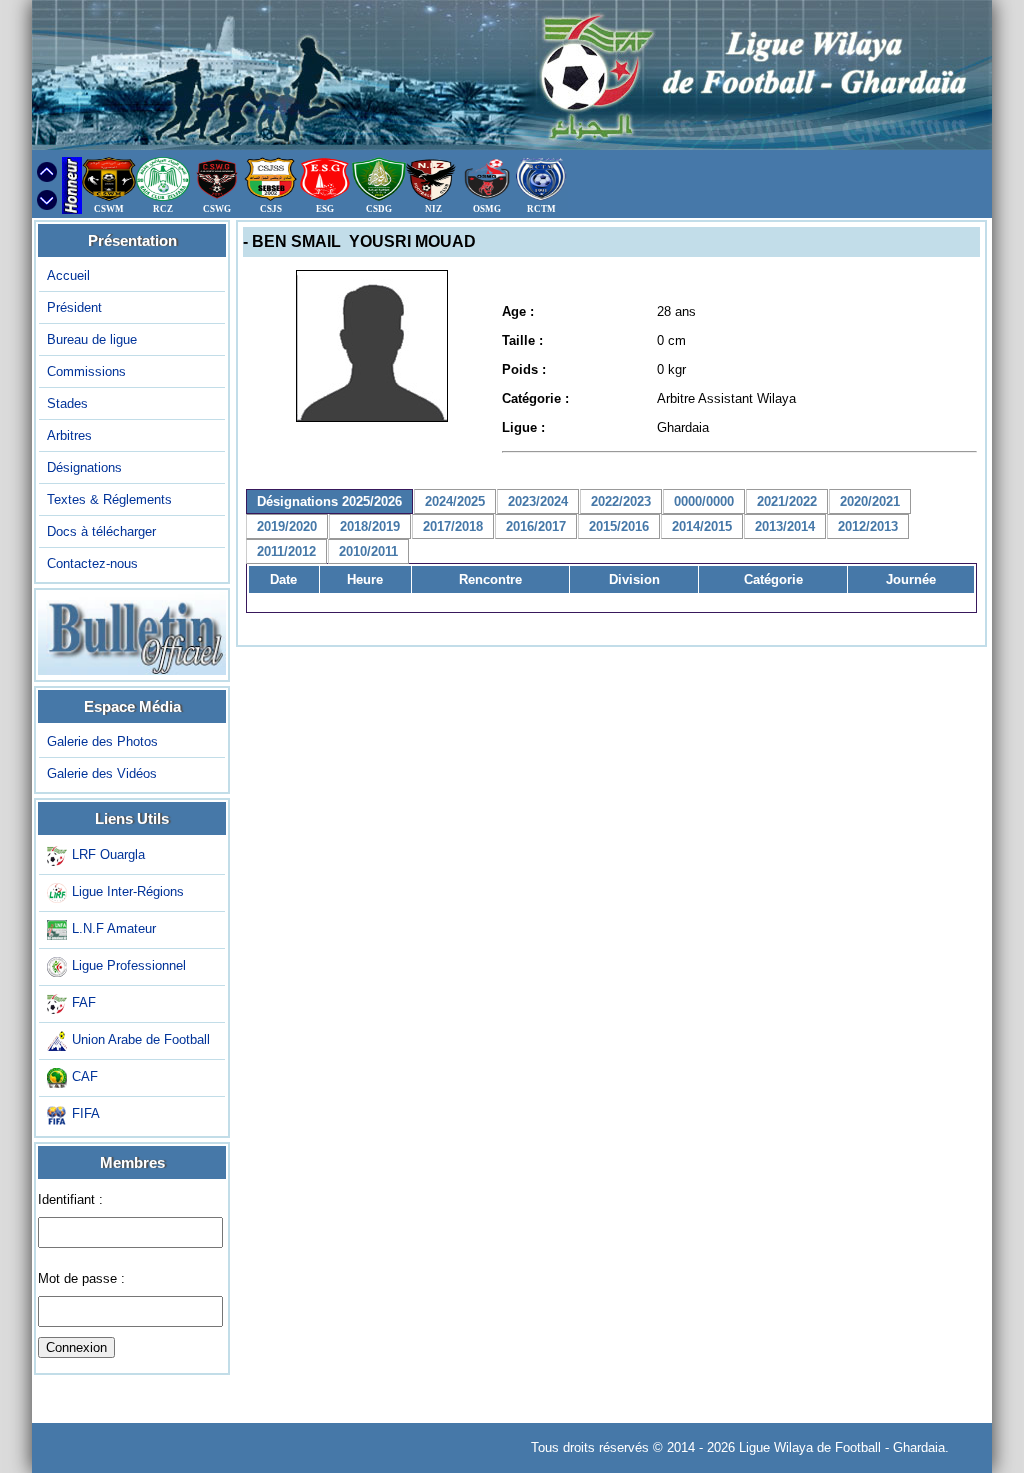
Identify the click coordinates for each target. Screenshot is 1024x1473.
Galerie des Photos (102, 741)
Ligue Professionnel (129, 965)
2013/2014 (785, 526)
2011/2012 (286, 551)
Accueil (68, 275)
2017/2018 (453, 526)
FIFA (86, 1113)
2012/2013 (868, 526)
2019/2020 (287, 526)
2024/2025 (455, 501)
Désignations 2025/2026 (329, 501)
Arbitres (69, 435)
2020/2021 (870, 501)
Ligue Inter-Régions (128, 891)
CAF (85, 1076)
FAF (84, 1002)
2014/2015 (702, 526)
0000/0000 (704, 501)
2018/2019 (370, 526)
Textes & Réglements (109, 499)
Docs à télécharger (101, 531)
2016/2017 (536, 526)
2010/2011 (368, 551)
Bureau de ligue (92, 339)
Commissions (86, 371)
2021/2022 (787, 501)
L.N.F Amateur (114, 928)
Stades (67, 403)
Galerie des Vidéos (102, 773)
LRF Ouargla (108, 854)
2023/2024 (538, 501)
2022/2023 (621, 501)
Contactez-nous (92, 563)
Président (74, 307)
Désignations (84, 467)
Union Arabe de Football (141, 1039)
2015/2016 (619, 526)
